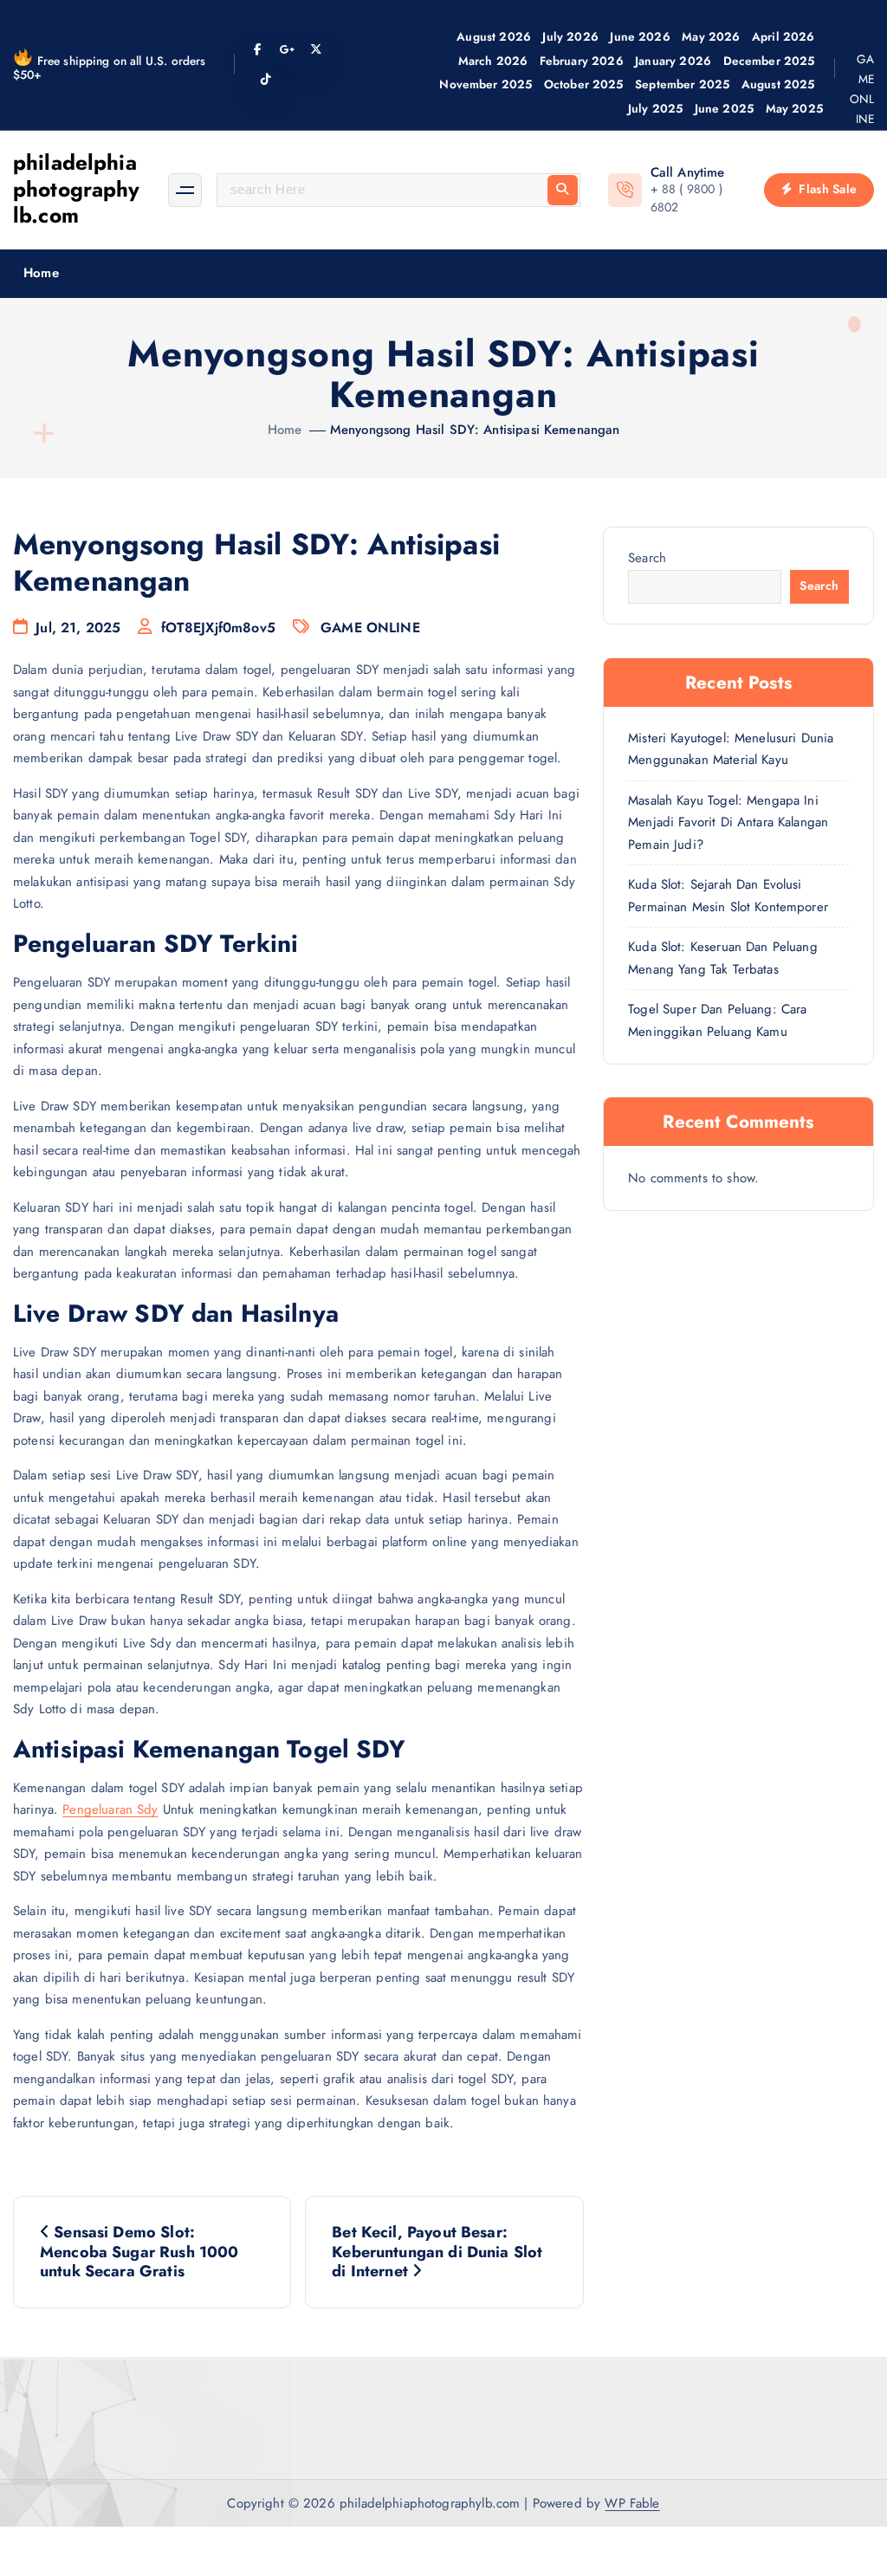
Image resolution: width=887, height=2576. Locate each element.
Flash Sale (826, 189)
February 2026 (582, 61)
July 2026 (570, 36)
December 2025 (769, 61)
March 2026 (493, 61)
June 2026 (640, 36)
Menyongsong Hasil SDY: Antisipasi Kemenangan (475, 430)
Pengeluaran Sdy (110, 1809)
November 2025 (486, 84)
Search (647, 558)
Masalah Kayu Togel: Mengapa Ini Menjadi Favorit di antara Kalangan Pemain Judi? (728, 822)
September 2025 (682, 84)
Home (41, 273)
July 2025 (655, 108)
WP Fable (632, 2503)
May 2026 (711, 36)
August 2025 (778, 84)
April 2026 (783, 36)
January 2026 (673, 61)
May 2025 (794, 108)
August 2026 (494, 36)
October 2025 (584, 84)
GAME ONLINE (862, 89)
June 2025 (724, 108)
